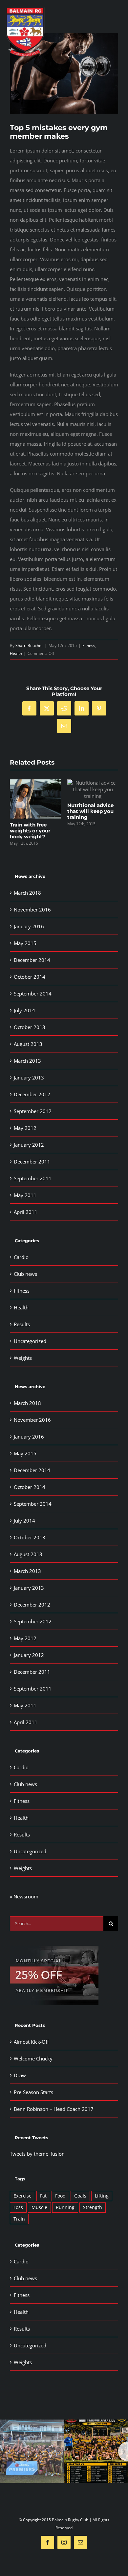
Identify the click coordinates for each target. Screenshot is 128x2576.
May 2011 (25, 1195)
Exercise (22, 2196)
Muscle (39, 2207)
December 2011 (32, 1162)
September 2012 (33, 1111)
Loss (18, 2207)
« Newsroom (24, 1896)
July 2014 (24, 1010)
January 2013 (29, 1078)
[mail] (80, 2542)
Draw (20, 2075)
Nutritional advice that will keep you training (90, 811)
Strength (93, 2207)
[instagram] (64, 2542)
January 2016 (29, 926)
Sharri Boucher (29, 645)
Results (22, 1324)
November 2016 (32, 910)
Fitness (89, 645)
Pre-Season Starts (33, 2092)
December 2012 (32, 1094)
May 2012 (25, 1128)
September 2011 (33, 1178)
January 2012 (29, 1145)
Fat (43, 2196)
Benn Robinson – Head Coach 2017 (54, 2109)
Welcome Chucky (33, 2058)
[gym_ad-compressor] (54, 1948)
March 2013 (27, 1061)
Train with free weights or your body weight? (30, 831)
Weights (23, 1358)
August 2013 (28, 1044)
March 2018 (27, 893)
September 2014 (33, 994)
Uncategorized (30, 1341)
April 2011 (26, 1212)
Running (65, 2207)
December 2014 (32, 960)
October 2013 (30, 1027)
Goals (80, 2196)
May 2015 (25, 943)
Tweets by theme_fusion (37, 2154)
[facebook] (48, 2542)
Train (19, 2219)
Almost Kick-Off (31, 2042)
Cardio (21, 1257)
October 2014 (30, 977)
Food (60, 2196)
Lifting (102, 2196)
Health (16, 653)
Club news (25, 1274)
